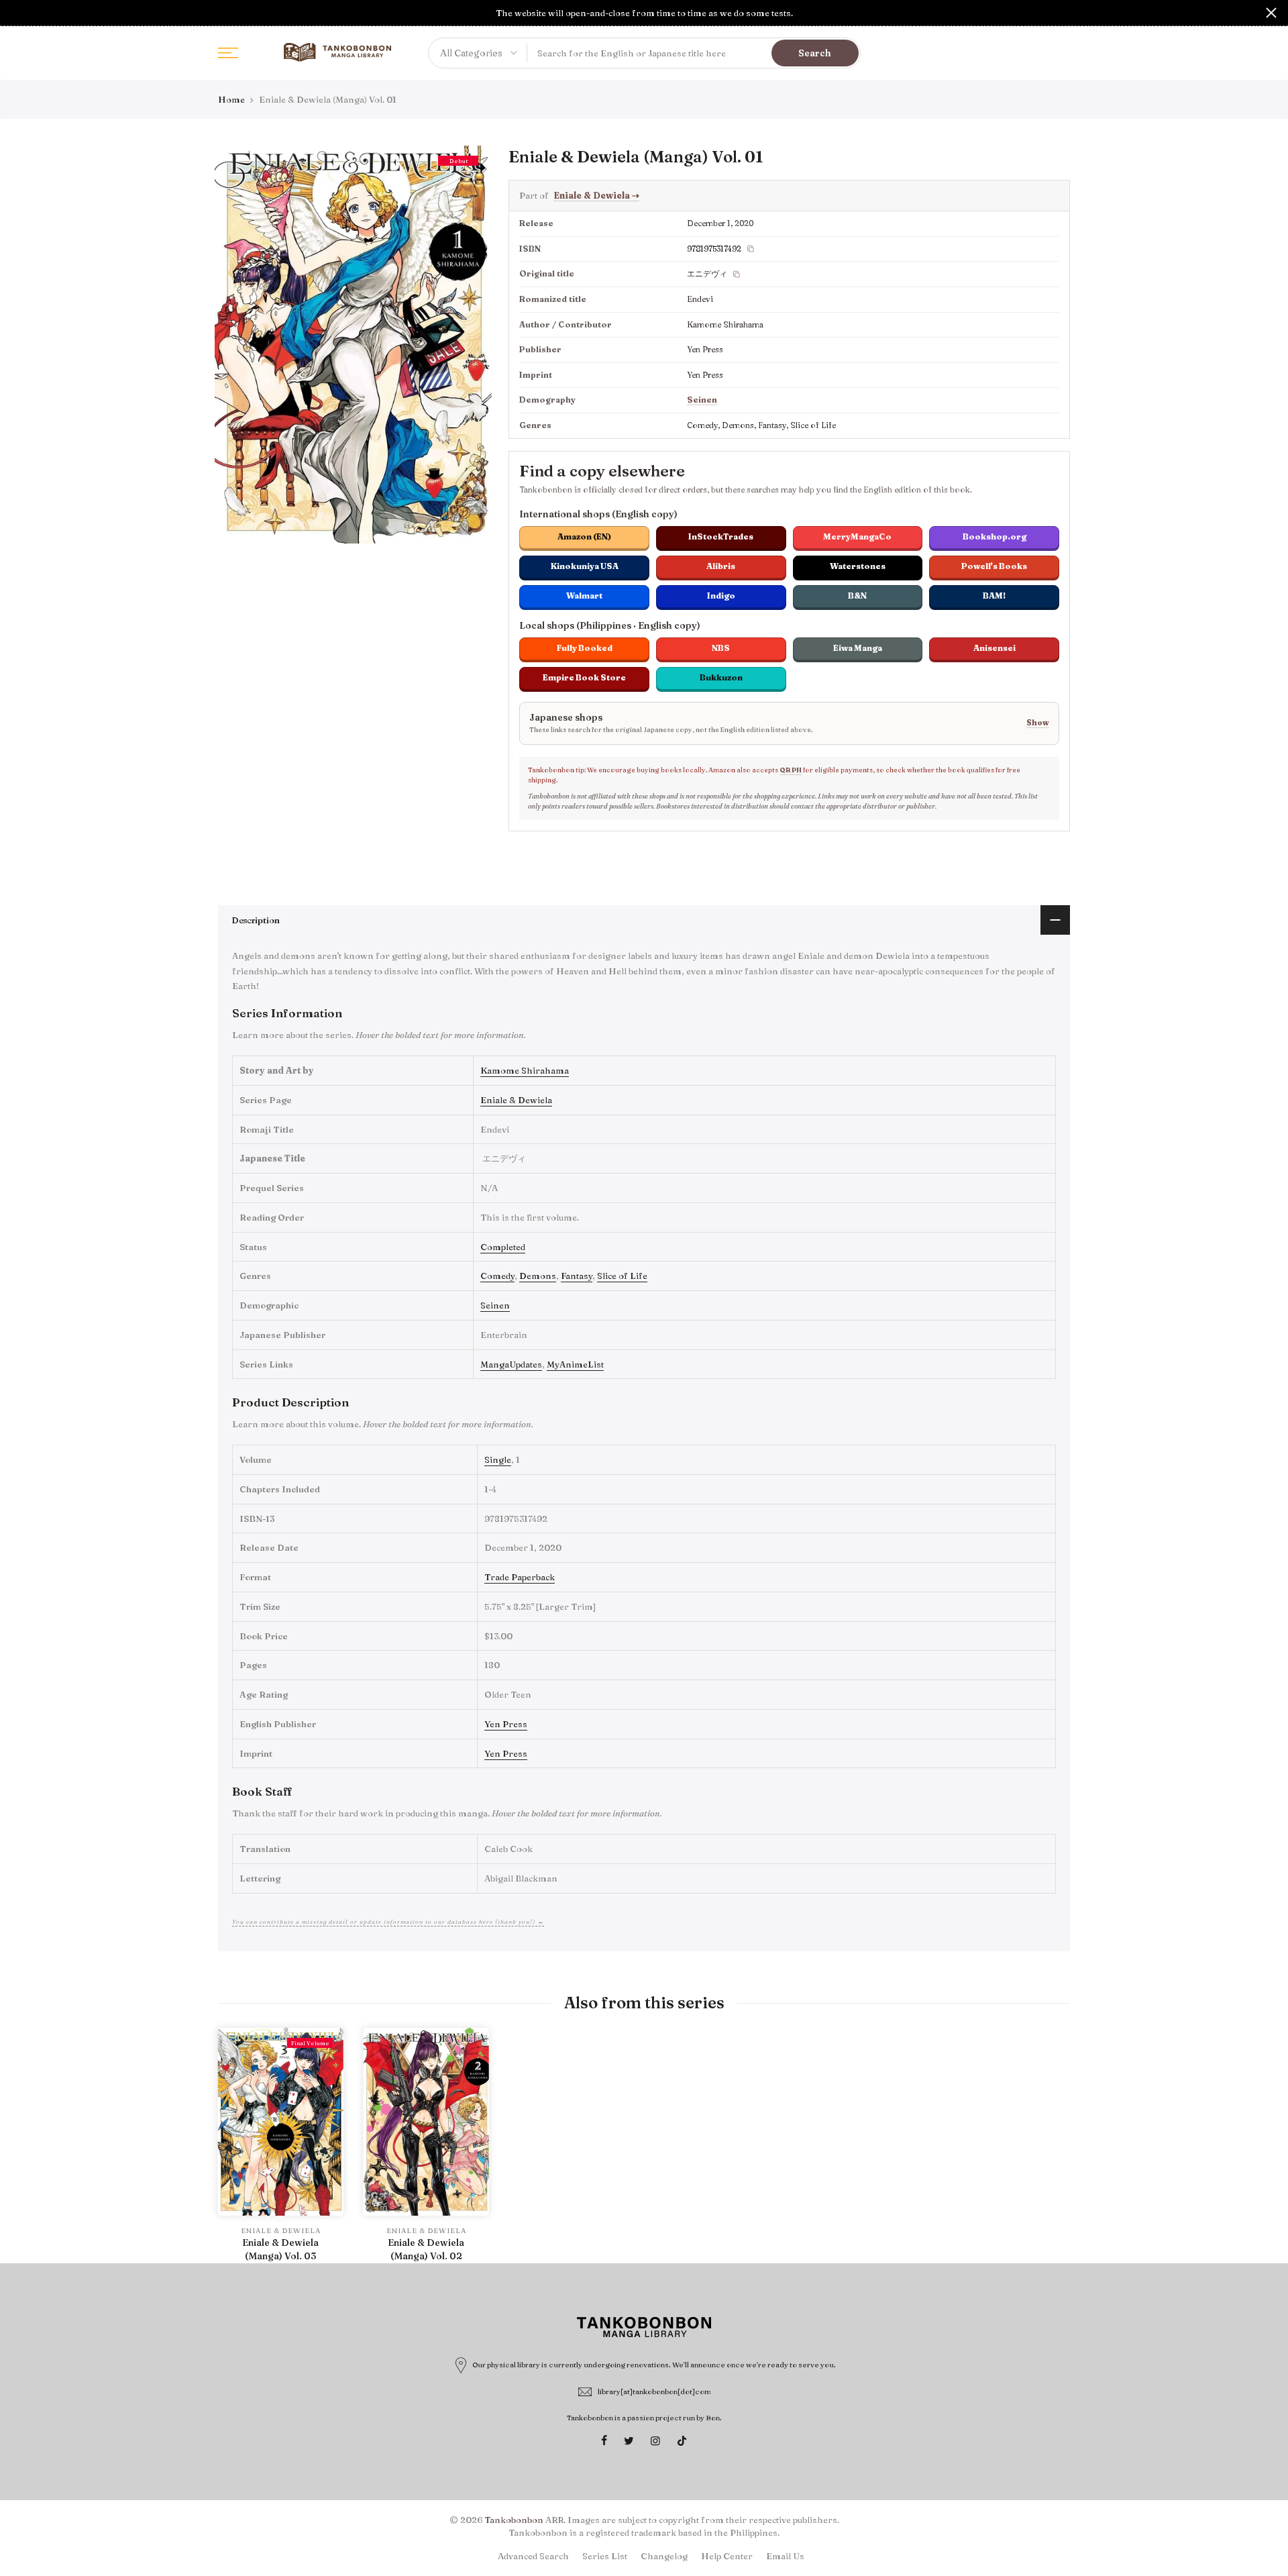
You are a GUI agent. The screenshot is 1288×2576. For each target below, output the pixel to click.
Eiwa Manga (858, 648)
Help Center (727, 2556)
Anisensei (995, 648)
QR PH (791, 770)
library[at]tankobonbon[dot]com (654, 2391)
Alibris (721, 566)
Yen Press (506, 1724)
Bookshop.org (995, 536)
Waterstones (858, 566)
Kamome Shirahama (525, 1070)
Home (231, 99)
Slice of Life (622, 1276)
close (17, 13)
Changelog (664, 2556)
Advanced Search (533, 2556)
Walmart (584, 596)
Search (815, 53)
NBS (721, 648)
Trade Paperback (520, 1577)
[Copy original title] (737, 274)
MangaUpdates (511, 1364)
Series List (605, 2556)
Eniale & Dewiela (596, 195)
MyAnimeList (575, 1364)
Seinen (702, 400)
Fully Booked (585, 648)
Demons (538, 1276)
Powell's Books (994, 566)
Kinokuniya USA (585, 566)
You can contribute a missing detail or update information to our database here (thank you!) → (388, 1921)
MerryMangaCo (857, 536)
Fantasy (577, 1276)
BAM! (994, 596)
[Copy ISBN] (751, 249)
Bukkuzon (721, 677)
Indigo (721, 596)
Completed (503, 1247)
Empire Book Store (584, 677)
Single (498, 1459)
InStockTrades (721, 536)
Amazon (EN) (584, 536)
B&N (857, 596)
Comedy (497, 1276)
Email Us (785, 2556)
